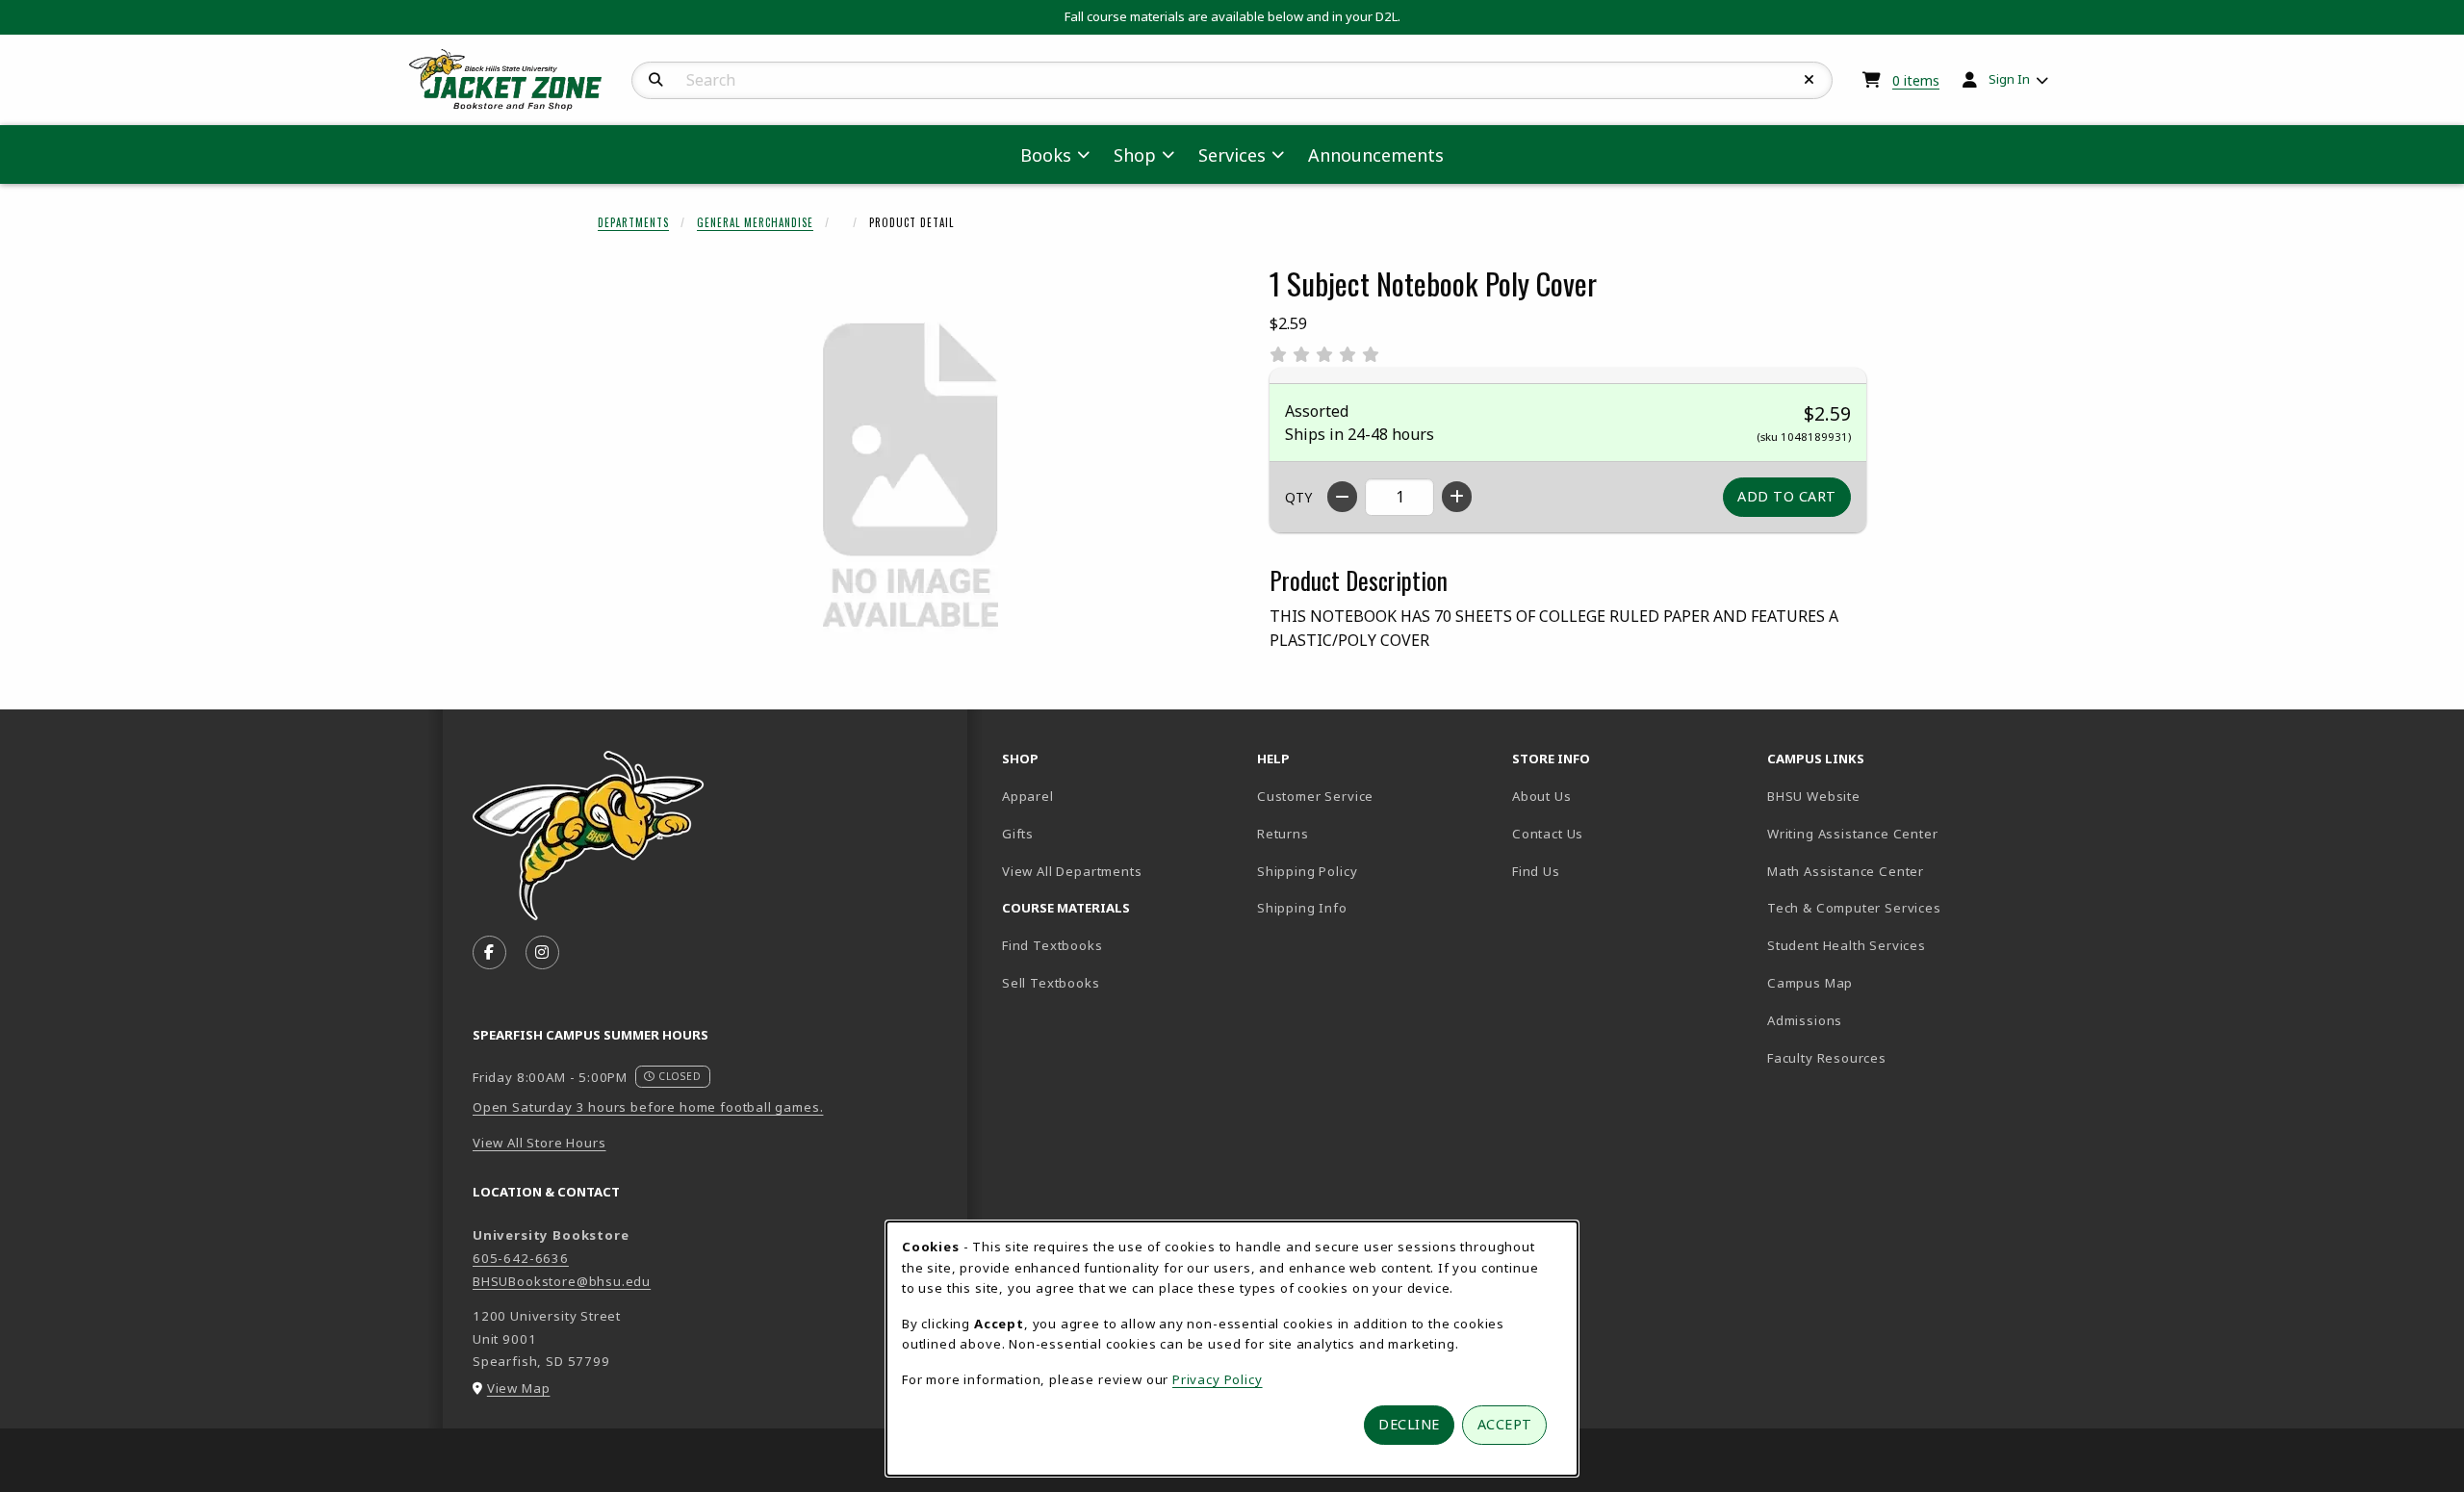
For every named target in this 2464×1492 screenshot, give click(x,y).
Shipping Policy (1307, 871)
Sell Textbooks (1051, 983)
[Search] (656, 80)
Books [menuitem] (1046, 155)
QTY (1298, 497)
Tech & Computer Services (1887, 907)
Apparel (1028, 796)
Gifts (1018, 834)
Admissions (1872, 1020)
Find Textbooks (1052, 945)
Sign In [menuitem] (2009, 79)
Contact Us (1548, 834)
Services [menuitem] (1232, 155)
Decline (1409, 1424)
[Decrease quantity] (1342, 497)
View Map (519, 1388)
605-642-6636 (521, 1258)
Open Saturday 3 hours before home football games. (648, 1107)
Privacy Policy (1218, 1379)
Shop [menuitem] (1135, 155)
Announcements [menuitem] (1376, 155)
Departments (633, 222)
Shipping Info (1302, 908)
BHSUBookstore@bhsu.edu (562, 1281)
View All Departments (1072, 871)
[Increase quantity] (1457, 497)
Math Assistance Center (1887, 871)
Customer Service (1315, 796)
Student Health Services (1887, 945)
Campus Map (1877, 982)
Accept (1505, 1424)
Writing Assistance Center (1887, 833)
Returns (1283, 834)
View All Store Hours (539, 1143)
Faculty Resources (1887, 1057)
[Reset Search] (1809, 80)
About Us (1542, 796)
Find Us (1603, 871)
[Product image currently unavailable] (911, 477)
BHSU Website (1881, 796)
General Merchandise (755, 222)
